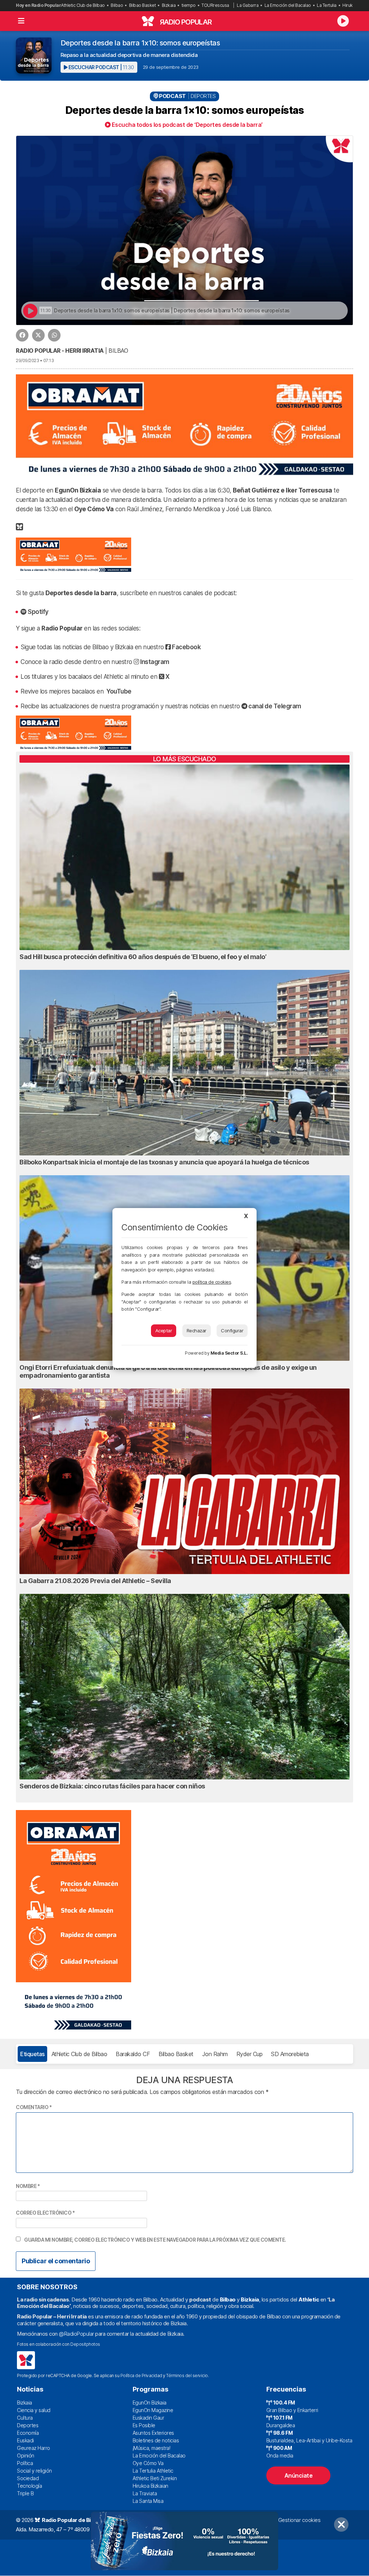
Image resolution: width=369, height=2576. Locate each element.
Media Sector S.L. (229, 1353)
